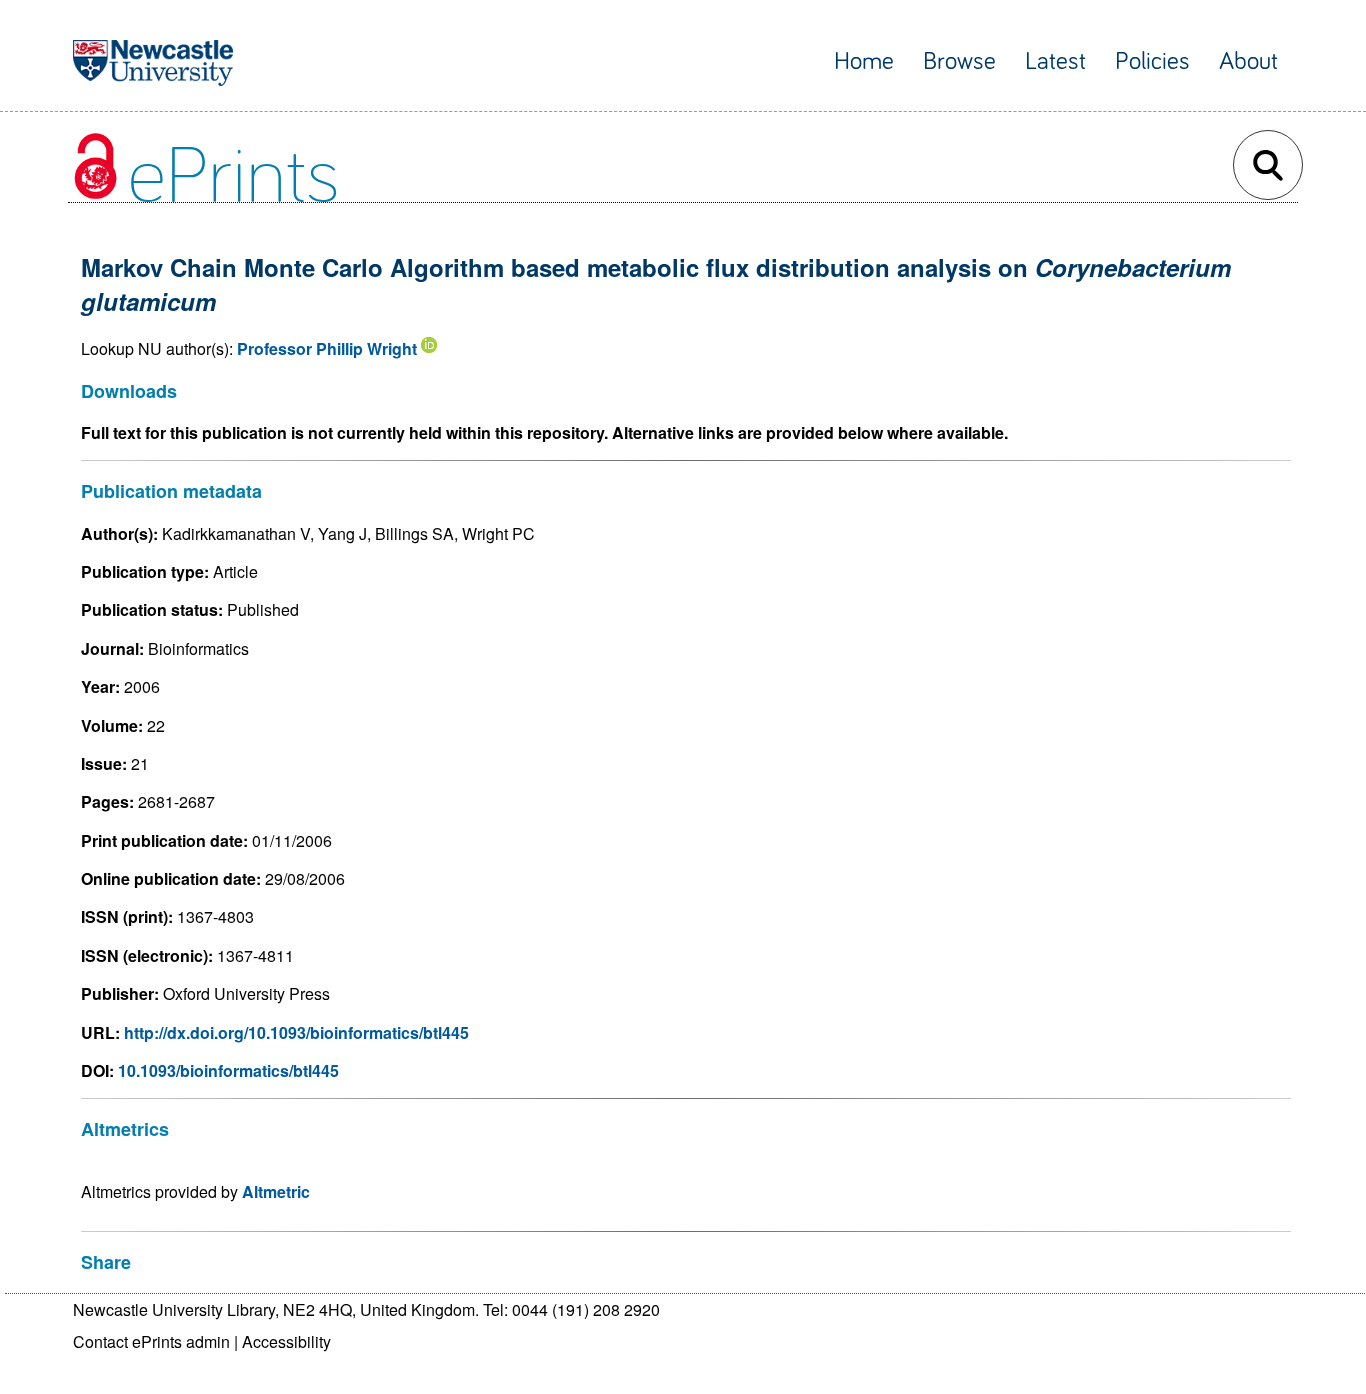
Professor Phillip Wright (327, 348)
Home (864, 61)
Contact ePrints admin (151, 1341)
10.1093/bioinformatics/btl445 (228, 1070)
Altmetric (276, 1191)
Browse (959, 61)
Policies (1152, 61)
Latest (1055, 61)
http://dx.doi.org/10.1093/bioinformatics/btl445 (296, 1032)
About (1248, 61)
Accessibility (286, 1341)
